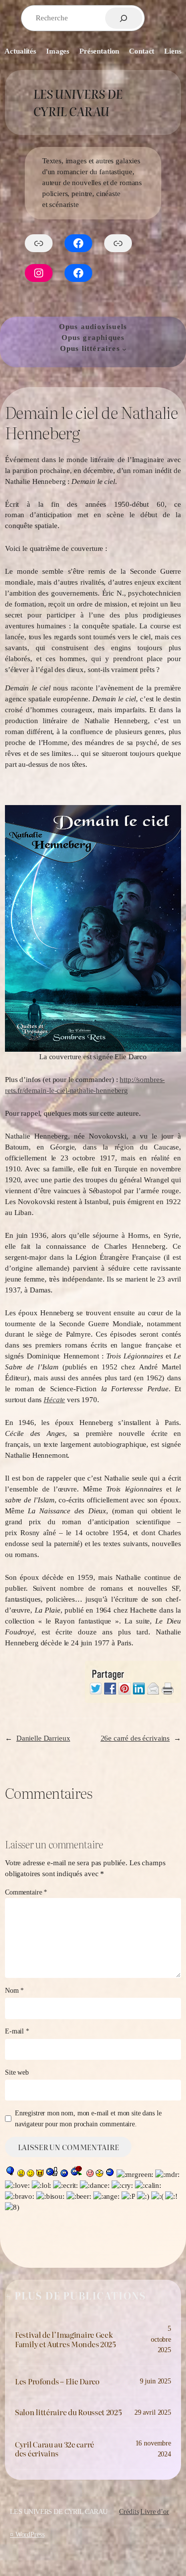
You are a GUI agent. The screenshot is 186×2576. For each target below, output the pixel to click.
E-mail (17, 2031)
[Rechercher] (124, 18)
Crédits (129, 2511)
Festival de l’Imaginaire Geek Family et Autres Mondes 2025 (65, 2339)
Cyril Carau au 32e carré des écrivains (55, 2449)
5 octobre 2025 (161, 2339)
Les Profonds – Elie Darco (57, 2381)
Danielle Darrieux (43, 1738)
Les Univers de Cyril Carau (78, 102)
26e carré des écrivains (135, 1738)
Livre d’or (155, 2511)
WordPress (30, 2534)
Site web (17, 2072)
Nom (14, 1990)
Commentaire (26, 1892)
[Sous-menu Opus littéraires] (124, 349)
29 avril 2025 (153, 2412)
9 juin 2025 (155, 2381)
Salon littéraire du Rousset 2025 (68, 2412)
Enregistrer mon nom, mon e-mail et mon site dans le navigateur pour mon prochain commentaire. (88, 2118)
